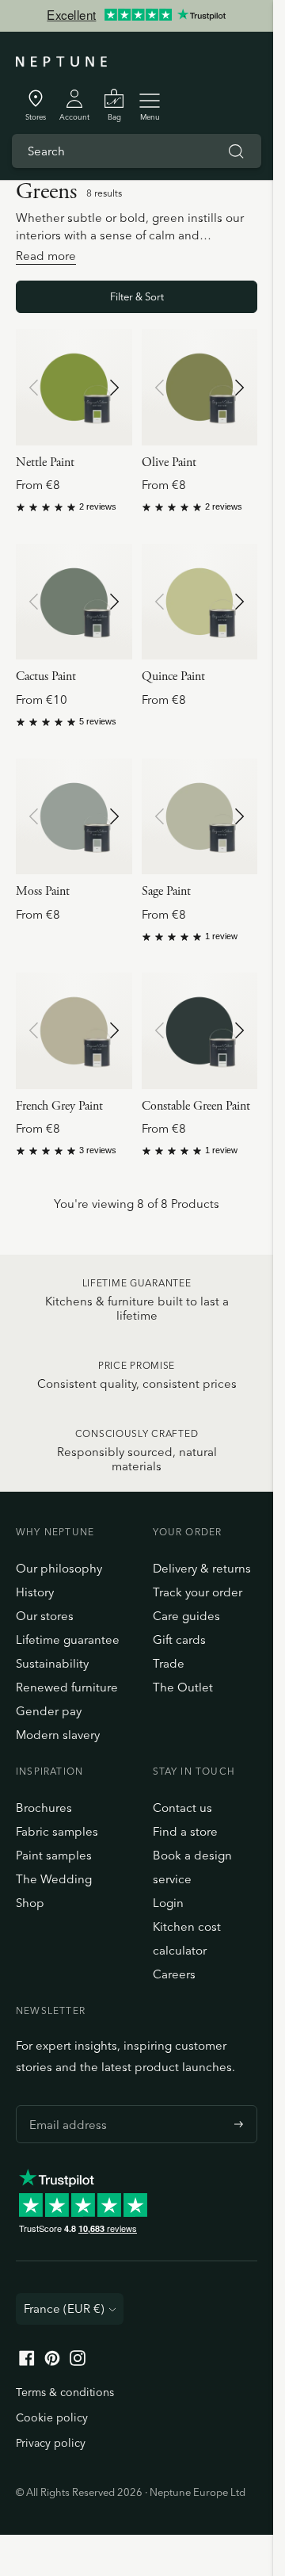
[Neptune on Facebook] (27, 2362)
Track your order (198, 1592)
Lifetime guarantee (68, 1640)
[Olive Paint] (200, 387)
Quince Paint (173, 676)
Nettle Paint (45, 462)
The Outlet (183, 1687)
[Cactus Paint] (74, 602)
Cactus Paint (46, 676)
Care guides (186, 1616)
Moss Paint (43, 891)
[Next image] (114, 388)
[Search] (236, 151)
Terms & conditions (65, 2392)
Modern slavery (58, 1735)
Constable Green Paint (196, 1106)
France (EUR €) (64, 2308)
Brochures (44, 1808)
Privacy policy (51, 2443)
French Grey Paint (59, 1106)
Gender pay (49, 1711)
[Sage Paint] (200, 817)
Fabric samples (57, 1831)
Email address (64, 2105)
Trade (169, 1663)
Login (168, 1903)
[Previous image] (34, 388)
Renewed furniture (67, 1687)
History (35, 1592)
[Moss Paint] (74, 817)
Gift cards (179, 1640)
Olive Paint (169, 462)
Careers (174, 1974)
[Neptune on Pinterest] (52, 2362)
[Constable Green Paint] (200, 1031)
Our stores (45, 1616)
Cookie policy (52, 2417)
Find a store (185, 1831)
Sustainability (52, 1663)
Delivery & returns (202, 1568)
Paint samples (54, 1855)
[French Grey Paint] (74, 1031)
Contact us (182, 1808)
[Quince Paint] (200, 602)
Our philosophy (59, 1568)
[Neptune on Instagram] (78, 2362)
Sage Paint (166, 891)
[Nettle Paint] (74, 387)
